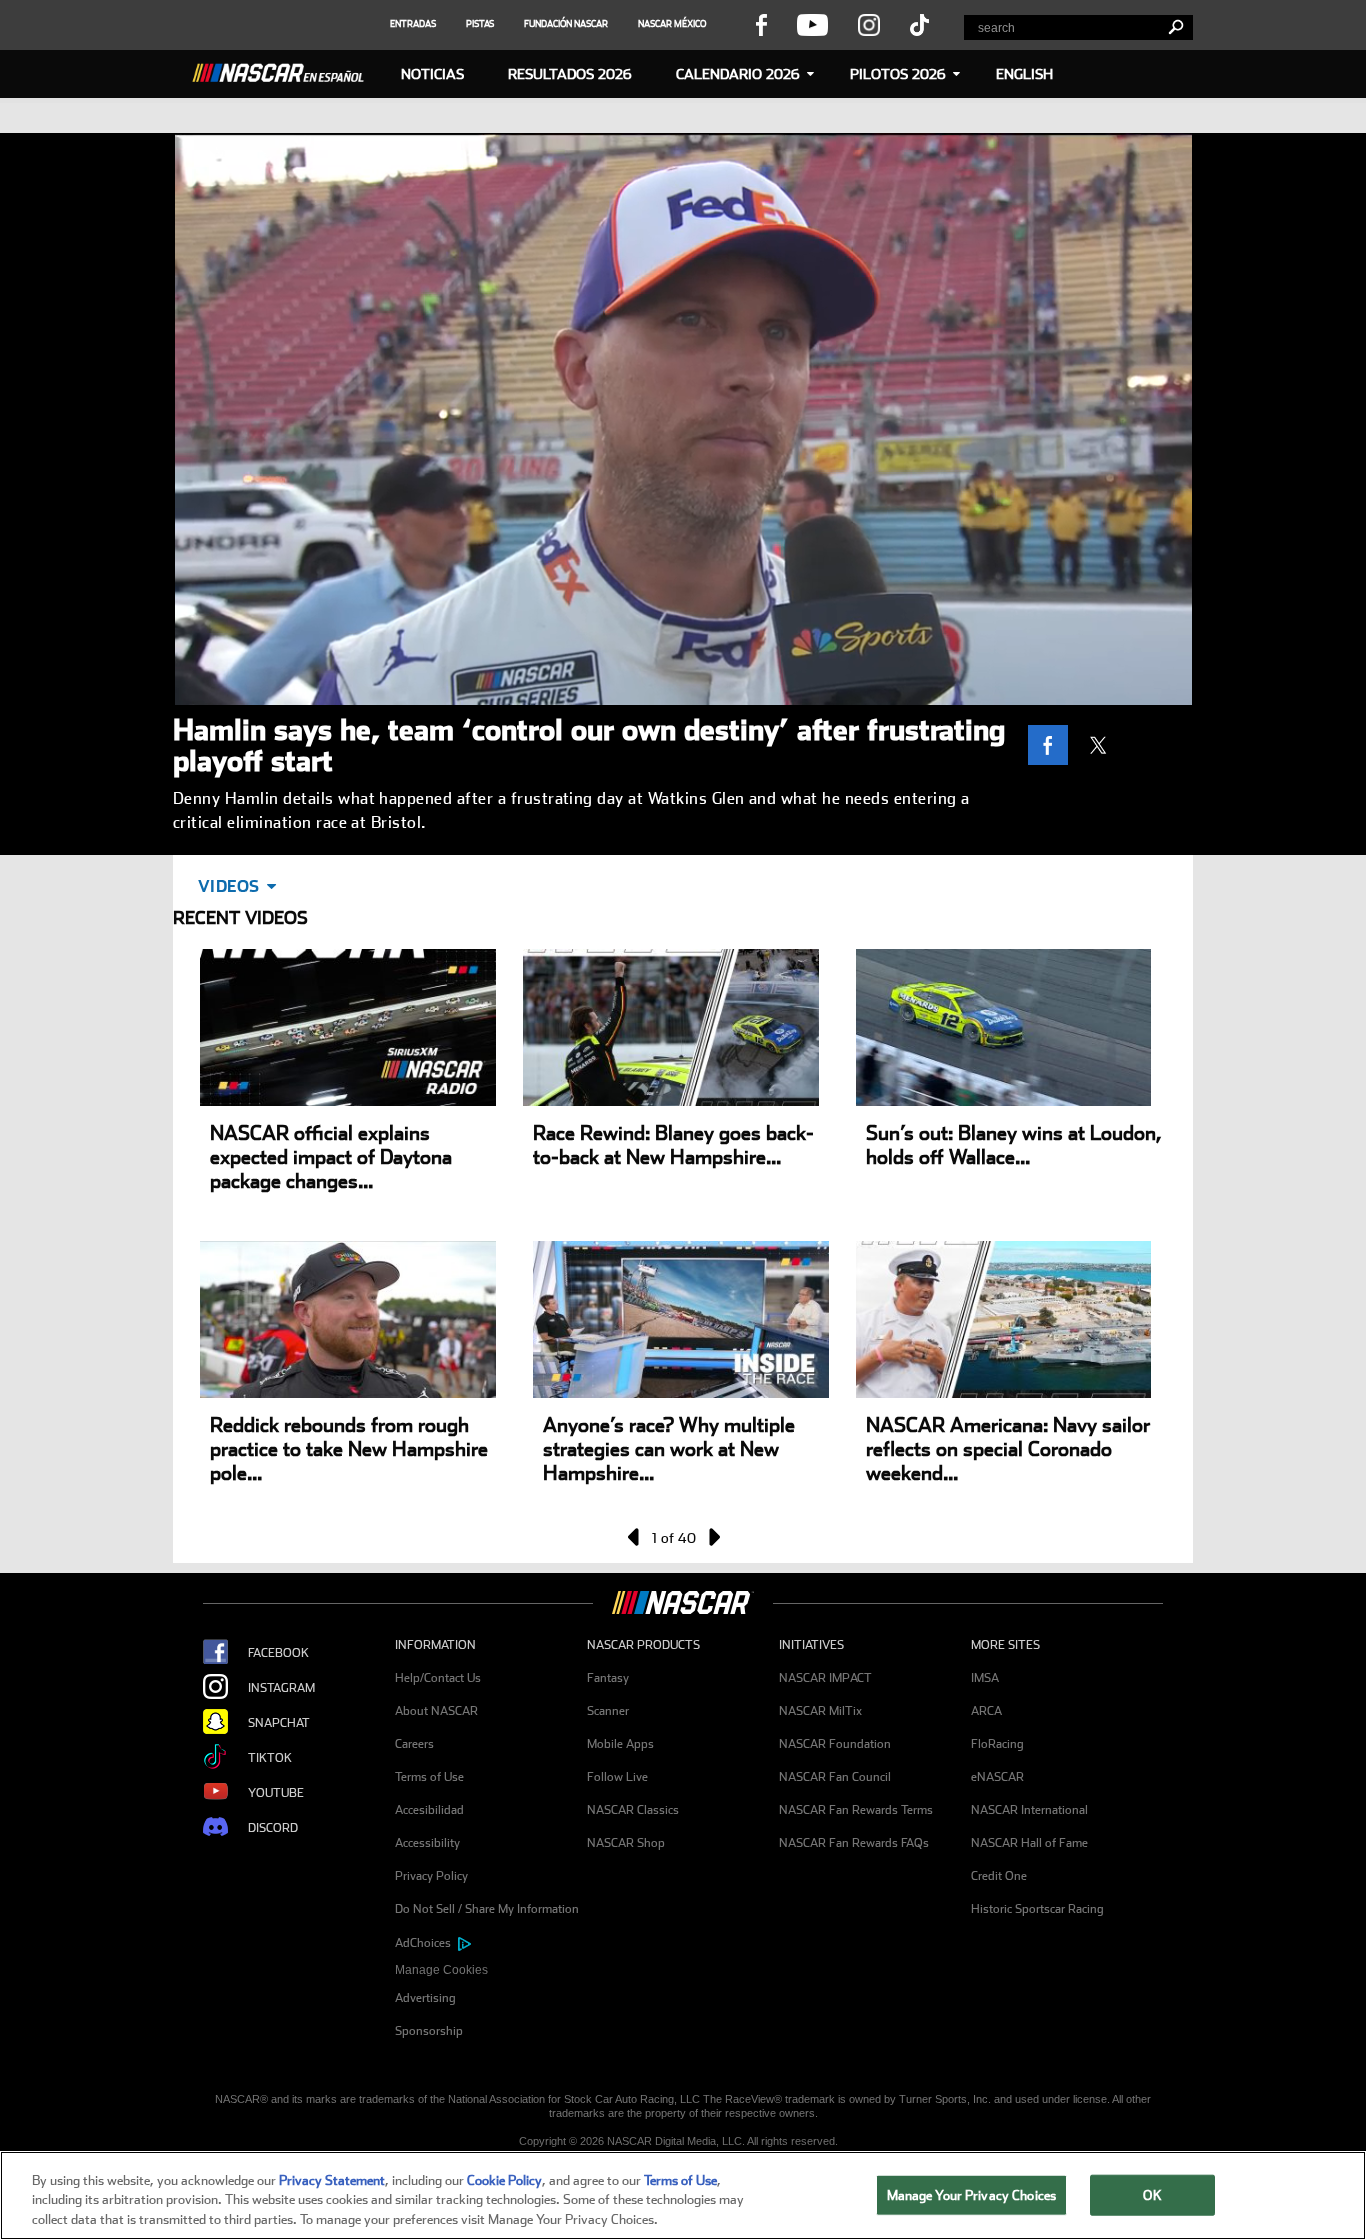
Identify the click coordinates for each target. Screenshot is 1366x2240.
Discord (273, 1828)
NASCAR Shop (626, 1843)
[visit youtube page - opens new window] (812, 24)
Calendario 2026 (738, 74)
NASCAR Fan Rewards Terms (856, 1810)
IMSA (985, 1678)
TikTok (270, 1758)
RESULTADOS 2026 (570, 74)
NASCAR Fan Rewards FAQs (854, 1843)
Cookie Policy (504, 2180)
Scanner (608, 1711)
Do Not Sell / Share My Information (487, 1909)
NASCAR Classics (633, 1810)
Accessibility (427, 1843)
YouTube (276, 1793)
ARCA (986, 1711)
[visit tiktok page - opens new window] (919, 24)
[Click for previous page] (635, 1537)
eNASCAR (997, 1777)
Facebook (278, 1653)
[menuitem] (491, 1970)
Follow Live (617, 1777)
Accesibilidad (429, 1810)
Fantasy (608, 1678)
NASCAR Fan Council (835, 1777)
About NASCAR (436, 1711)
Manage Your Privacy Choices (972, 2194)
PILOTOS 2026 (898, 74)
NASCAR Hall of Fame (1029, 1843)
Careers (414, 1744)
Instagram (281, 1688)
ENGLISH (1024, 74)
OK (1152, 2194)
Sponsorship (429, 2031)
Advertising (425, 1998)
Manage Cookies (441, 1970)
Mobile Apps (620, 1744)
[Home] (286, 70)
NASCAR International (1029, 1810)
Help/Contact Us (438, 1678)
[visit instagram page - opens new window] (869, 24)
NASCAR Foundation (835, 1744)
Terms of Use (429, 1777)
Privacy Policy (431, 1876)
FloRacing (997, 1744)
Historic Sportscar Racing (1037, 1909)
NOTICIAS (432, 74)
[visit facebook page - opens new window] (761, 24)
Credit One (999, 1876)
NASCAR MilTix (820, 1711)
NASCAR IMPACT (825, 1678)
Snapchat (279, 1723)
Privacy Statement (332, 2180)
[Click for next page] (713, 1537)
